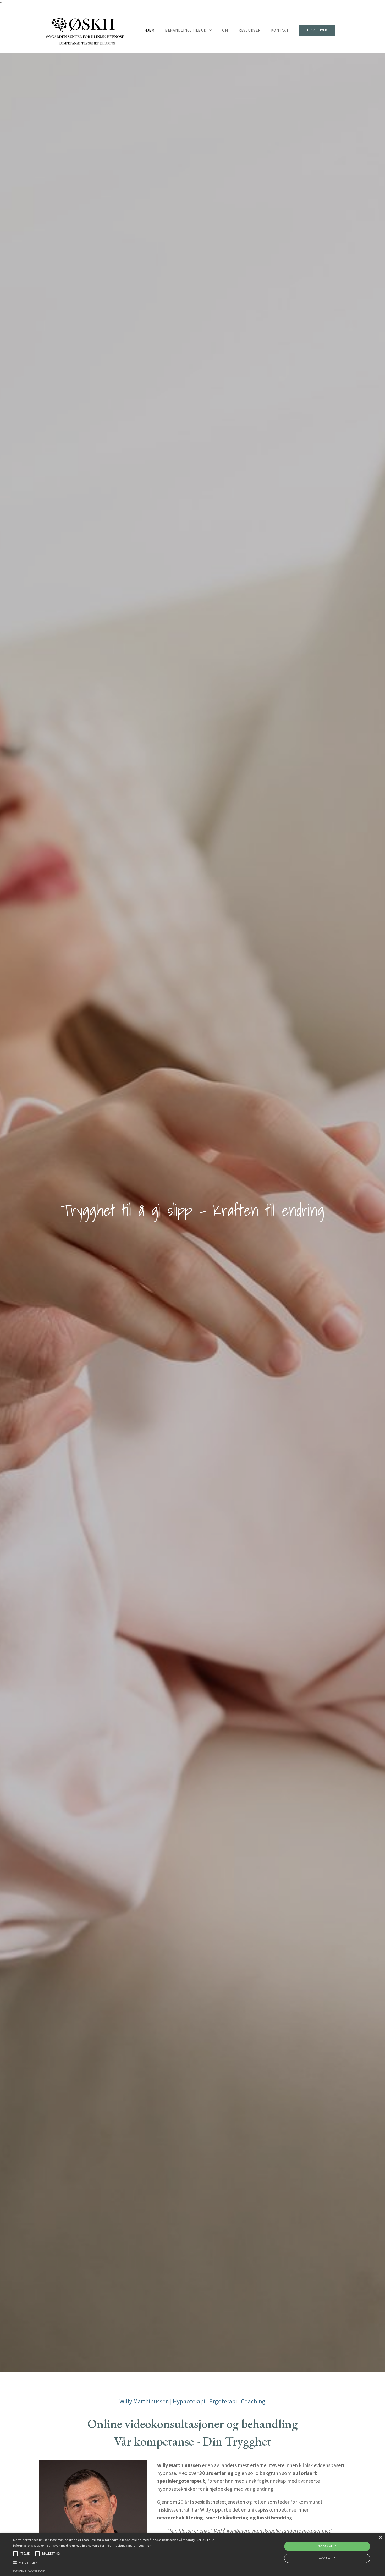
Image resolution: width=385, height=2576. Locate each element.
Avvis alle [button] (327, 2558)
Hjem (149, 30)
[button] (130, 2562)
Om (225, 30)
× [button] (380, 2538)
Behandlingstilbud (186, 30)
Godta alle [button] (327, 2546)
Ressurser (250, 30)
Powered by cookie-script (29, 2571)
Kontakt (280, 30)
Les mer (145, 2545)
